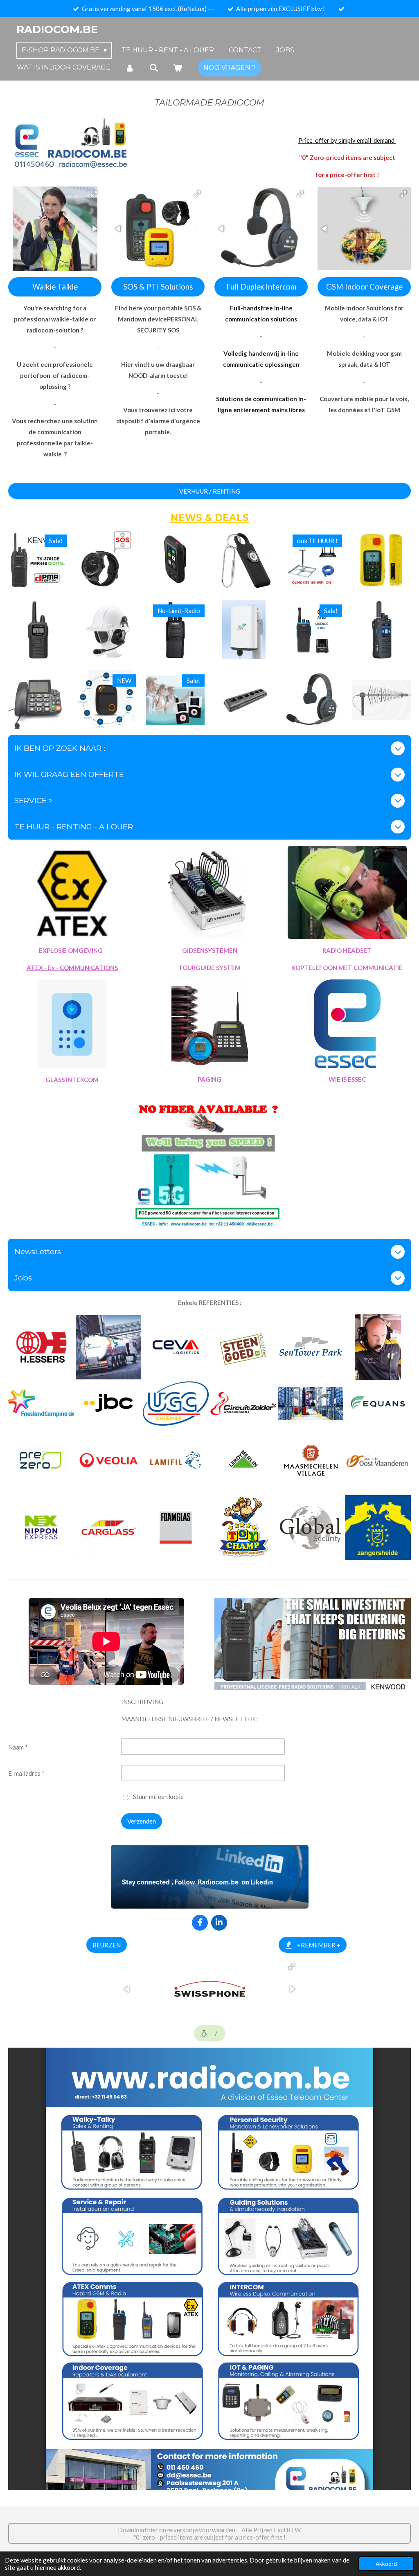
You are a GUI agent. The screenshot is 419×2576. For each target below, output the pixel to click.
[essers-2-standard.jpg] (311, 1404)
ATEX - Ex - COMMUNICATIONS (72, 968)
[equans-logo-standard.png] (378, 1404)
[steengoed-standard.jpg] (243, 1347)
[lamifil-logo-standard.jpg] (176, 1460)
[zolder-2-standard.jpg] (378, 1347)
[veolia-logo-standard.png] (109, 1460)
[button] (94, 194)
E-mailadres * (26, 1773)
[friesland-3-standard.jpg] (109, 1347)
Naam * (18, 1747)
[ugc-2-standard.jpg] (176, 1404)
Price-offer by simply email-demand (347, 140)
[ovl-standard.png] (378, 1460)
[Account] (130, 68)
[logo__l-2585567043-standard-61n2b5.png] (311, 1460)
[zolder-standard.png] (243, 1404)
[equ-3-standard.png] (311, 1347)
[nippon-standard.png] (41, 1528)
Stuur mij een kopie (158, 1797)
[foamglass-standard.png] (176, 1528)
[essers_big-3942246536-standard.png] (41, 1347)
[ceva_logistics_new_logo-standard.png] (176, 1347)
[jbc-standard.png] (109, 1404)
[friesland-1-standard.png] (41, 1404)
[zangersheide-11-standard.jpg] (378, 1528)
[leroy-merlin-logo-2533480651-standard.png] (243, 1460)
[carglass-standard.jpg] (109, 1528)
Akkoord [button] (386, 2564)
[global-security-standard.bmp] (311, 1528)
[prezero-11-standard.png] (41, 1460)
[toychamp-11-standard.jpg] (243, 1528)
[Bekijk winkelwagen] (178, 68)
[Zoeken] (153, 68)
